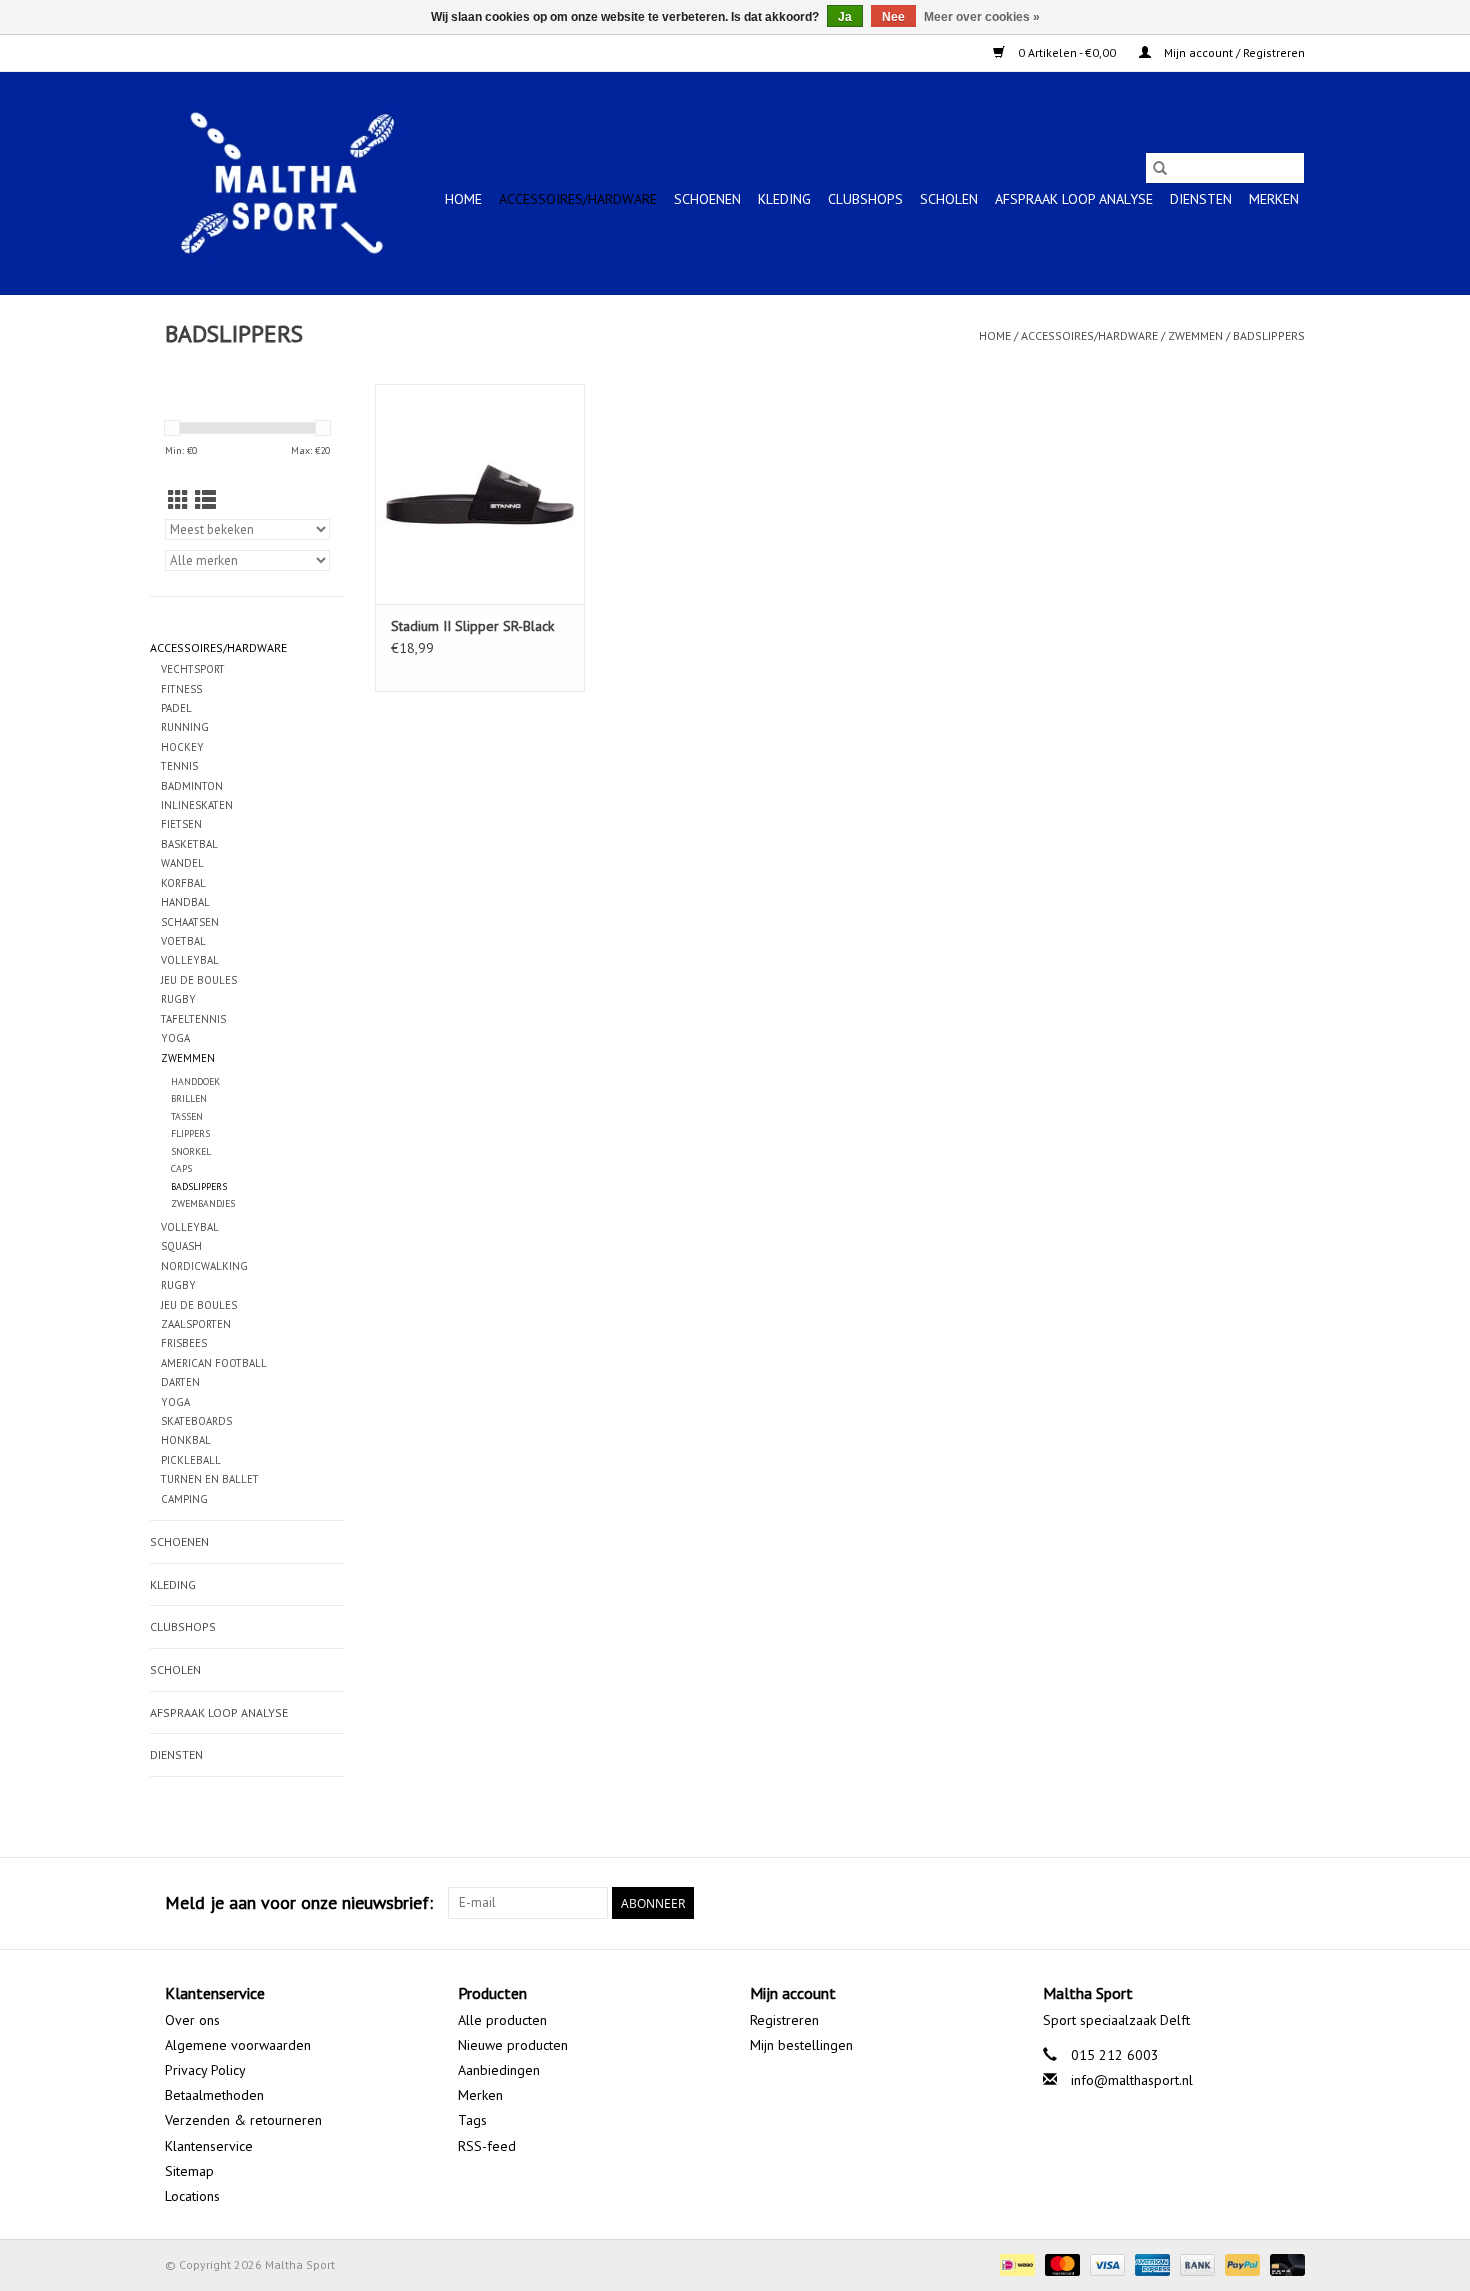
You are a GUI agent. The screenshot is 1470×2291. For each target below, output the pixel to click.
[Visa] (1105, 2263)
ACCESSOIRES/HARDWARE (578, 199)
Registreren (784, 2020)
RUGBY (178, 999)
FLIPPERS (190, 1133)
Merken (1274, 199)
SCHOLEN (949, 199)
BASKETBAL (189, 844)
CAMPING (184, 1499)
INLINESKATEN (197, 805)
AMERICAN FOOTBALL (214, 1363)
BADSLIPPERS (1269, 335)
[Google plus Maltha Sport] (1253, 1903)
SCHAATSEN (190, 922)
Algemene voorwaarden (238, 2045)
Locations (192, 2196)
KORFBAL (183, 883)
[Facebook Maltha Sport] (1217, 1903)
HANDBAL (185, 902)
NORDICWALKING (204, 1266)
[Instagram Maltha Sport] (1289, 1903)
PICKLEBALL (191, 1460)
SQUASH (181, 1246)
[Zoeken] (1160, 168)
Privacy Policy (205, 2070)
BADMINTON (192, 786)
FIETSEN (181, 824)
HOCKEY (182, 747)
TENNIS (179, 766)
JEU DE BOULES (199, 980)
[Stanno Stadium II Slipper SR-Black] (480, 494)
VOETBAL (183, 941)
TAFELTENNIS (193, 1019)
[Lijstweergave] (205, 500)
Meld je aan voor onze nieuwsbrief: (299, 1902)
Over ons (192, 2020)
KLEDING (784, 199)
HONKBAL (186, 1440)
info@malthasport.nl (1132, 2080)
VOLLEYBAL (190, 960)
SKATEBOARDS (196, 1421)
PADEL (176, 708)
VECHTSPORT (193, 669)
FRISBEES (184, 1343)
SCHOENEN (707, 199)
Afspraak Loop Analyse (1074, 199)
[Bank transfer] (1195, 2263)
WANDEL (182, 863)
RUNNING (185, 727)
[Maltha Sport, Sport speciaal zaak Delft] (287, 183)
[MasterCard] (1060, 2263)
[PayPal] (1240, 2263)
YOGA (175, 1038)
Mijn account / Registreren (1233, 52)
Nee (893, 17)
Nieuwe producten (513, 2045)
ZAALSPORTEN (196, 1324)
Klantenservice (209, 2146)
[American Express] (1150, 2263)
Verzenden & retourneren (243, 2120)
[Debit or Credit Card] (1284, 2263)
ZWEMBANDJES (203, 1203)
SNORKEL (191, 1151)
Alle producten (502, 2020)
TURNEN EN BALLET (210, 1479)
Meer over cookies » (982, 17)
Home (463, 199)
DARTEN (180, 1382)
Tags (472, 2120)
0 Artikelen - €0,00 (1067, 52)
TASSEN (187, 1116)
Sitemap (189, 2171)
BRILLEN (189, 1098)
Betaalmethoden (214, 2095)
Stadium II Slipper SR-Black (472, 626)
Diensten (1201, 199)
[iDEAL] (1015, 2263)
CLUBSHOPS (865, 199)
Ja (845, 17)
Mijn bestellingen (801, 2045)
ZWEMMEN (1195, 335)
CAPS (181, 1168)
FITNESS (181, 689)
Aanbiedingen (499, 2070)
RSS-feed (487, 2146)
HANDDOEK (195, 1081)
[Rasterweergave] (178, 500)
